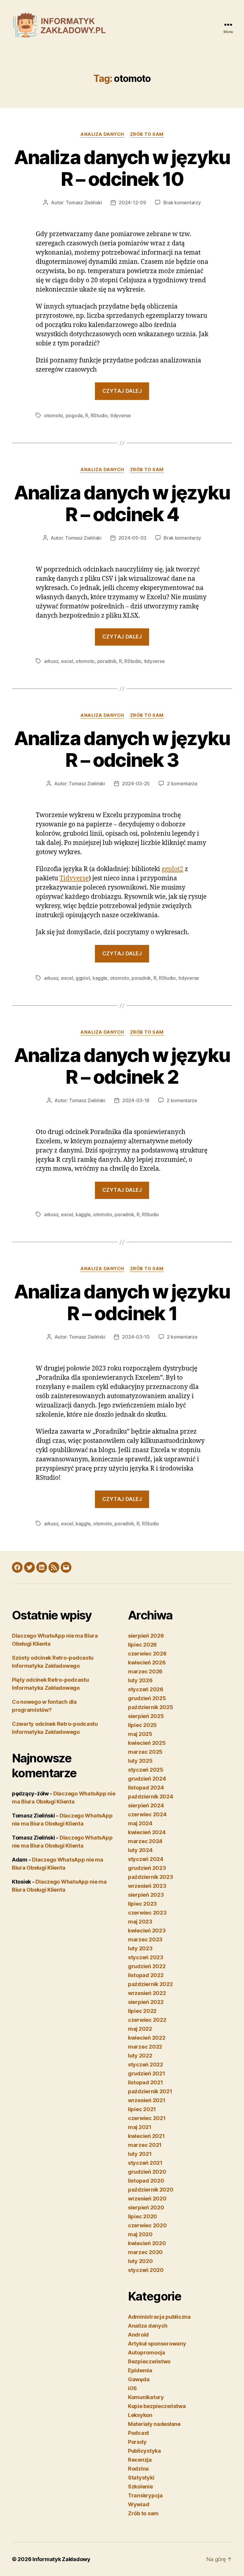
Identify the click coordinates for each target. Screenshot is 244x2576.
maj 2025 (140, 1734)
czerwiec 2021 (147, 2118)
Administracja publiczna (159, 2317)
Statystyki (141, 2478)
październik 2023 (151, 1877)
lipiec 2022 (142, 2011)
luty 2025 (140, 1761)
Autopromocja (147, 2352)
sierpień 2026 (146, 1636)
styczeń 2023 (146, 1957)
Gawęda (139, 2379)
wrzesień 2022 (147, 1993)
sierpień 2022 (146, 2002)
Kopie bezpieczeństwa (157, 2406)
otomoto (54, 415)
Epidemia (140, 2370)
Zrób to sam (147, 134)
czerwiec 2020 (147, 2225)
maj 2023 (140, 1922)
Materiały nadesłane (154, 2424)
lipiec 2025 (142, 1725)
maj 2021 (140, 2127)
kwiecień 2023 (147, 1931)
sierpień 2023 (146, 1895)
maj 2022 (140, 2029)
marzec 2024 (145, 1841)
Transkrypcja (145, 2495)
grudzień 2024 (147, 1779)
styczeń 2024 (146, 1859)
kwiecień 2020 (147, 2243)
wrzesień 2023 (147, 1886)
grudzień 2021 (147, 2073)
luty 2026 (140, 1680)
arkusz (51, 661)
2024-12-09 (132, 203)
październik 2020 (151, 2190)
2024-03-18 (136, 1100)
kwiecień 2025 (147, 1743)
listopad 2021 (146, 2082)
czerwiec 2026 (147, 1654)
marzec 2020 (145, 2252)
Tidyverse (74, 878)
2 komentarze (182, 784)
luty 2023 (140, 1948)
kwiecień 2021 (146, 2136)
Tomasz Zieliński (84, 203)
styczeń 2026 (146, 1689)
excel (67, 661)
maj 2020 (140, 2234)
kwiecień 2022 (147, 2038)
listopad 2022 (146, 1975)
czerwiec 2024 (147, 1814)
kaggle (100, 978)
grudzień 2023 (147, 1868)
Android (138, 2335)
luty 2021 (140, 2154)
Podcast (139, 2433)
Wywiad (139, 2504)
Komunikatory (146, 2397)
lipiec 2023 (142, 1904)
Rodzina (138, 2469)
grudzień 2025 (147, 1698)
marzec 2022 (145, 2047)
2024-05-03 (132, 538)
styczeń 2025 (146, 1770)
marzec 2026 (145, 1671)
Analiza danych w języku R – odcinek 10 (122, 168)
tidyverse (121, 415)
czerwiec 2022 (147, 2020)
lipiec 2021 (142, 2109)
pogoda (74, 415)
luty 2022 (140, 2056)
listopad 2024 (146, 1788)
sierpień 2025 (146, 1716)
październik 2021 (150, 2091)
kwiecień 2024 (147, 1832)
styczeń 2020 (146, 2270)
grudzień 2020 (147, 2172)
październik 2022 (150, 1984)
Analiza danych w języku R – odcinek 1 (122, 1302)
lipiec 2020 (143, 2216)
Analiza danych (102, 134)
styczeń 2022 (146, 2065)
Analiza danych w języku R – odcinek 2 (122, 1066)
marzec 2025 (145, 1752)
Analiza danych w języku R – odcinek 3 (122, 749)
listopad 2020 (146, 2181)
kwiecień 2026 (147, 1662)
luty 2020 (140, 2261)
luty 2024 (140, 1850)
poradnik (107, 661)
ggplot (83, 978)
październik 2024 (151, 1796)
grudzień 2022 (147, 1966)
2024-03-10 (136, 1337)
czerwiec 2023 (147, 1913)
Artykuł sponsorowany (157, 2344)
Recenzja (140, 2460)
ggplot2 (172, 869)
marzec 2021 (145, 2145)
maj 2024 (140, 1823)
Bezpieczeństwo (149, 2361)
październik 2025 (151, 1707)
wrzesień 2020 (147, 2199)
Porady (137, 2442)
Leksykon (140, 2415)
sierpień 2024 (146, 1805)
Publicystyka (144, 2451)
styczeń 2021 (145, 2163)
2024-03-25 (136, 784)
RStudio (99, 415)
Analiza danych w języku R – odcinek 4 (122, 503)
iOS (132, 2388)
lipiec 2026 (142, 1645)
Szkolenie (140, 2487)
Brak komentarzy (182, 203)
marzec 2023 (145, 1939)
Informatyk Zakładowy (61, 2559)
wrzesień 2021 (147, 2100)
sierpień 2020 (146, 2207)
